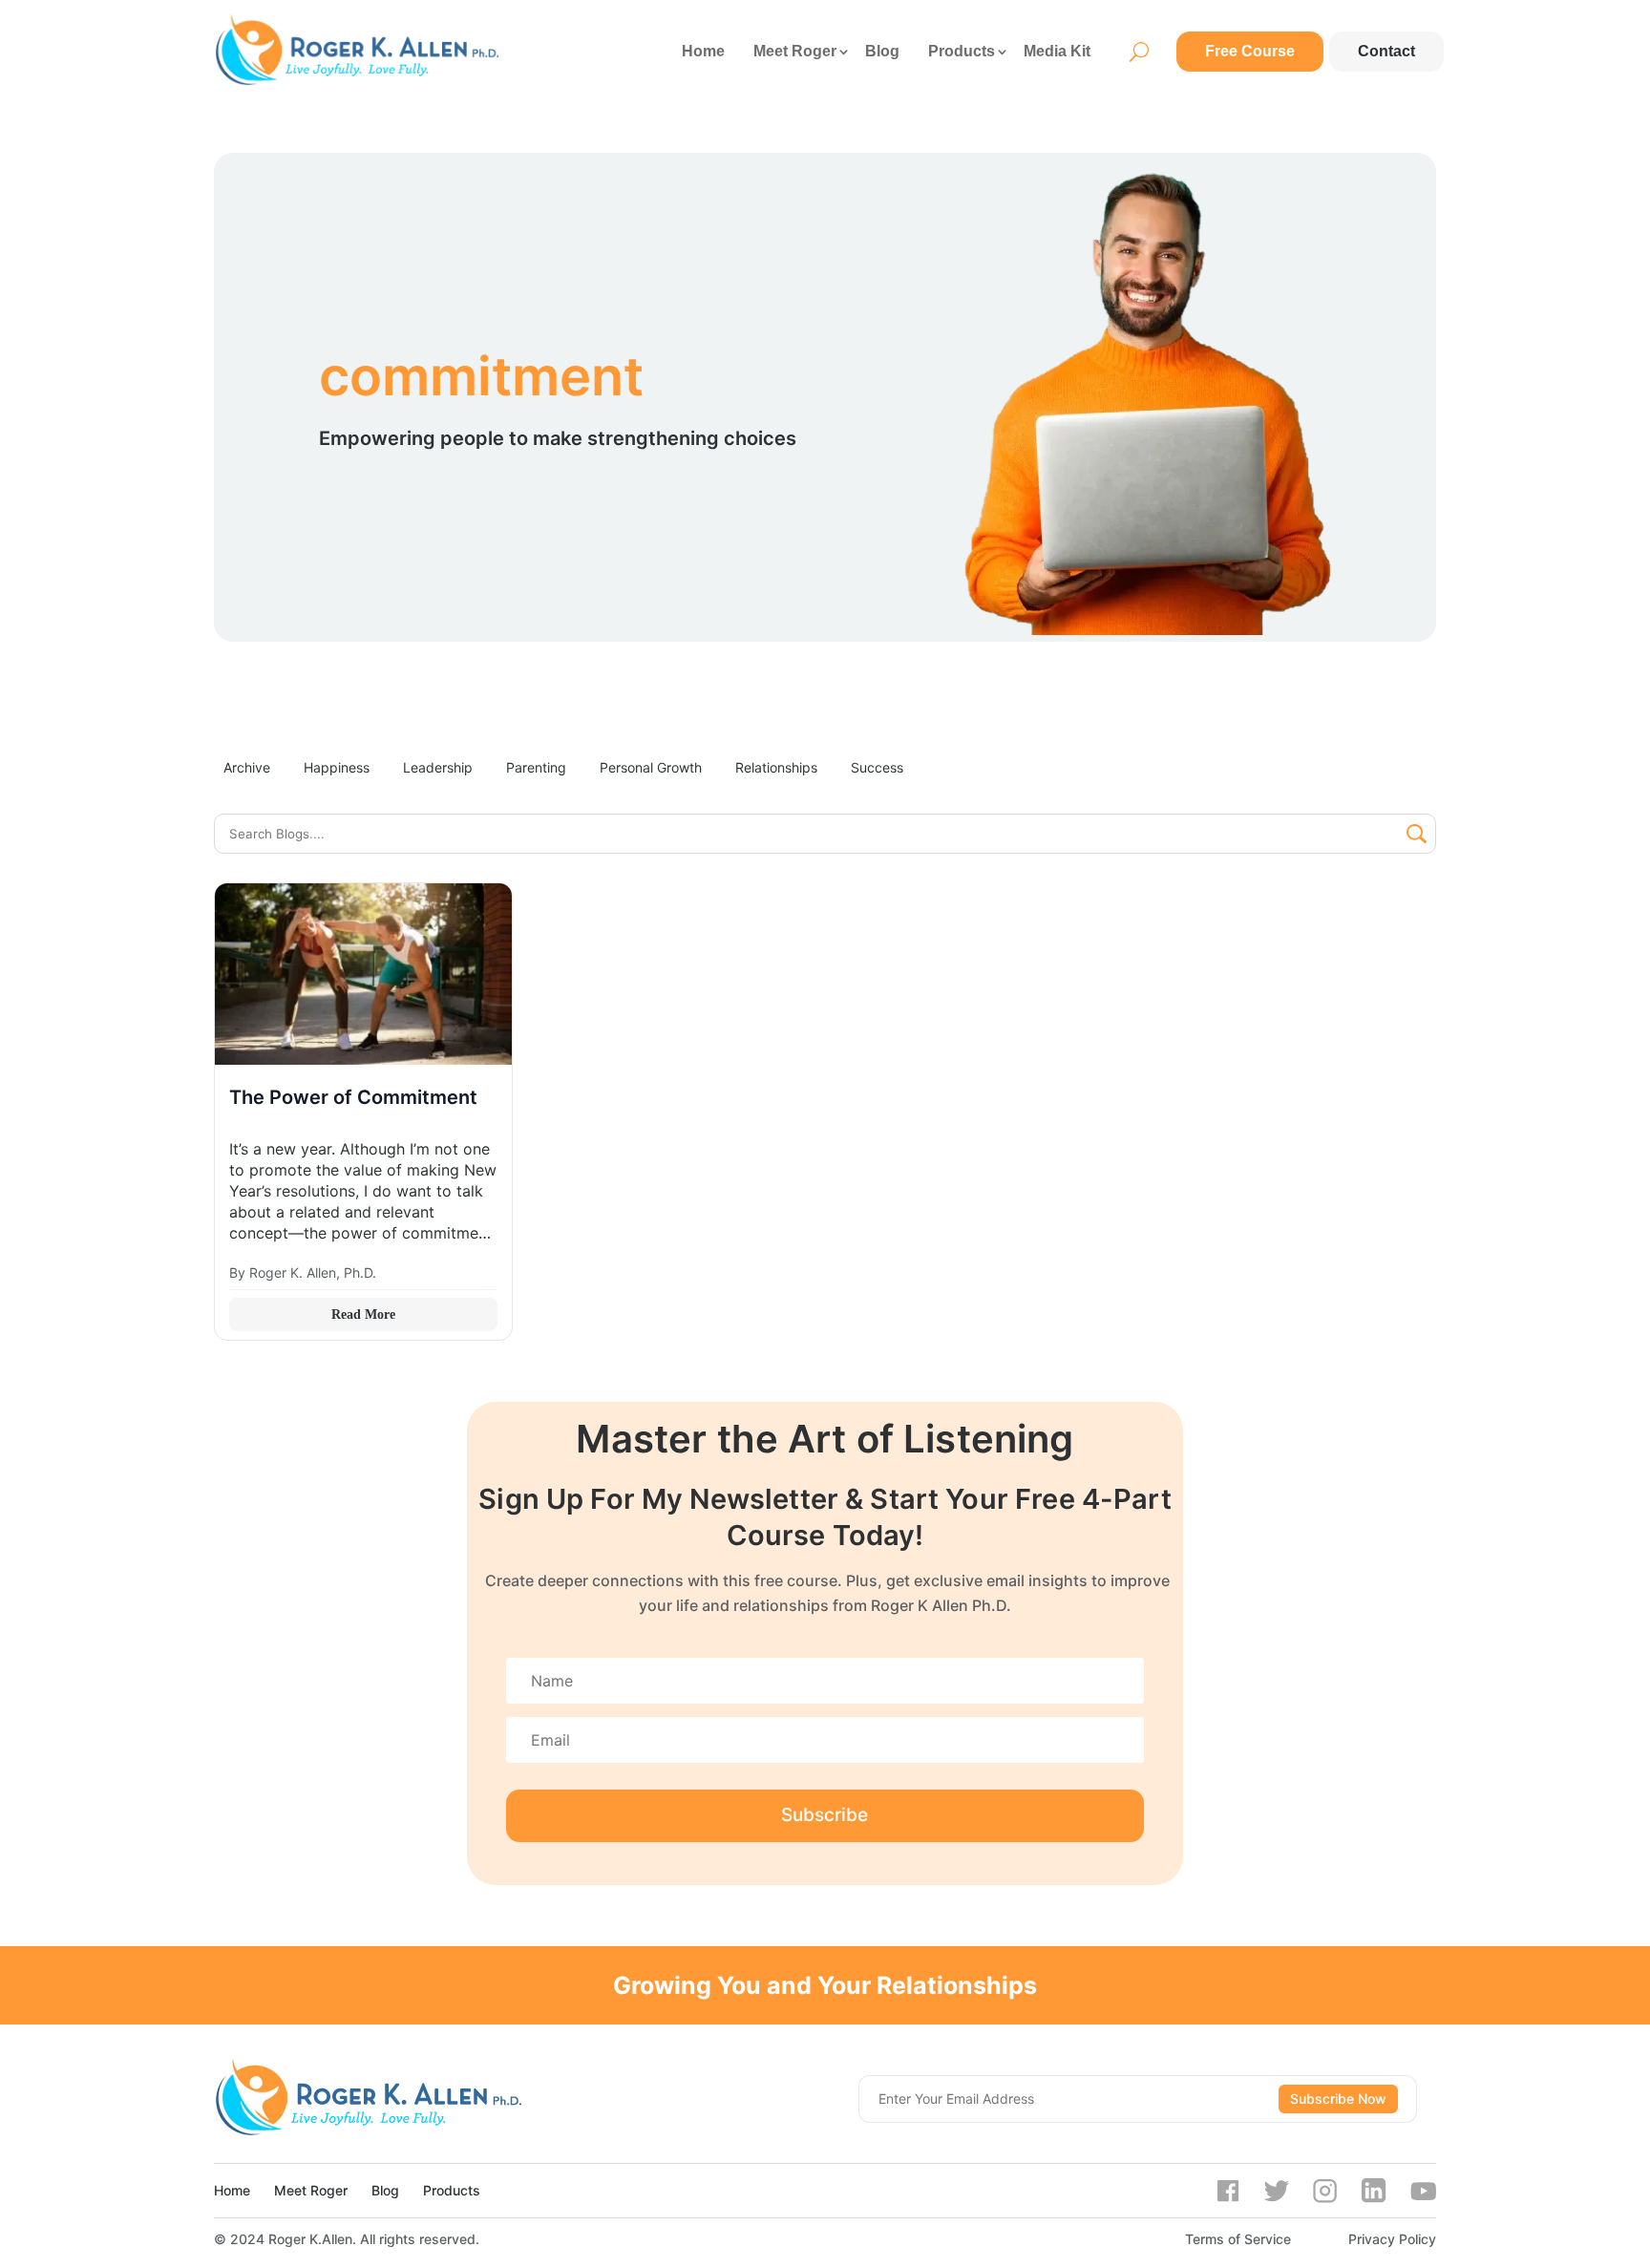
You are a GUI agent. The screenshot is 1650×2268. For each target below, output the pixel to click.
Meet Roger (795, 51)
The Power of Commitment (353, 1097)
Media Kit (1057, 51)
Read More (363, 1314)
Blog (882, 51)
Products (962, 51)
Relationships (776, 767)
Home (703, 51)
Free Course (1250, 51)
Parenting (536, 767)
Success (877, 767)
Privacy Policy (1392, 2239)
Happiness (337, 767)
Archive (247, 767)
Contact (1386, 51)
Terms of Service (1238, 2239)
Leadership (438, 767)
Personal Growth (651, 767)
